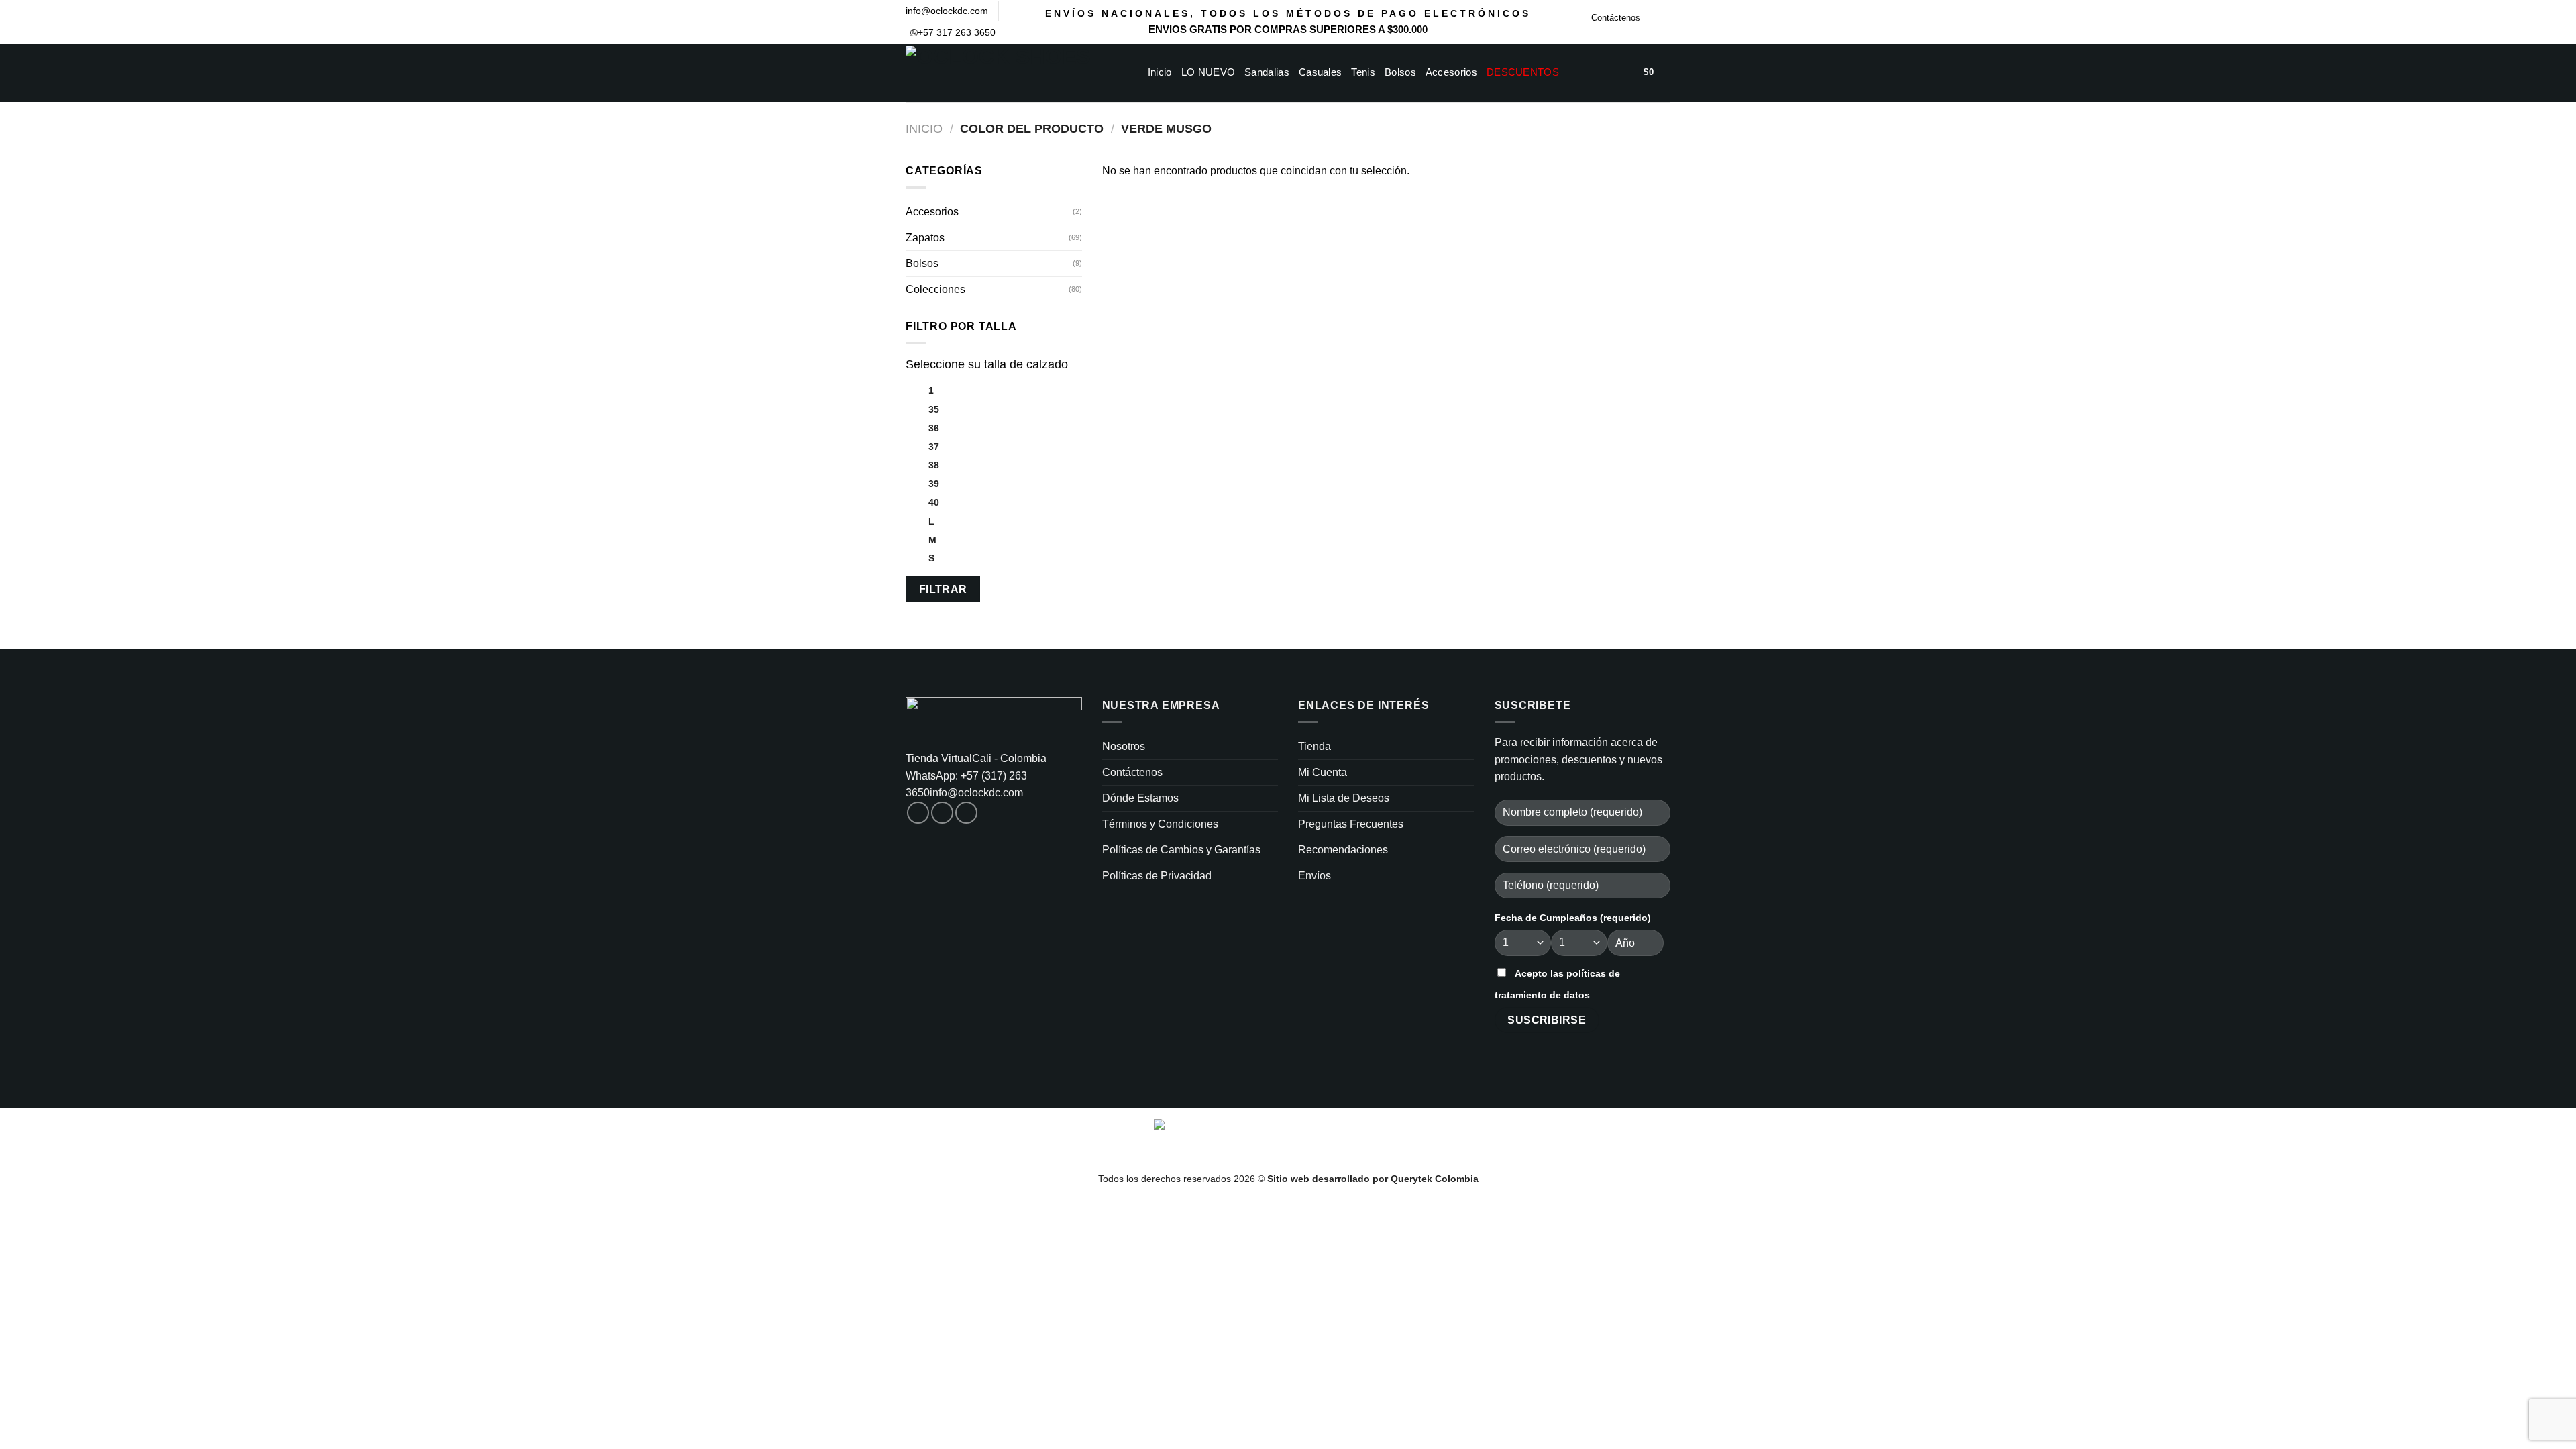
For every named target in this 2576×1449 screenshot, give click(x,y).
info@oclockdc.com (947, 11)
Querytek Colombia (1435, 1179)
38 (934, 465)
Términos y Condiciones (1160, 824)
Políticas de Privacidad (1157, 876)
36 (934, 428)
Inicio (1160, 72)
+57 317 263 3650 (957, 32)
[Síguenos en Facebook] (1651, 21)
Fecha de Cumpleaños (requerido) (1573, 918)
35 (934, 409)
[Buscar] (1586, 72)
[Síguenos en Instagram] (1664, 21)
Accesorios (1451, 72)
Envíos (1314, 876)
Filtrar (943, 589)
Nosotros (1124, 746)
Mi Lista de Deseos (1344, 798)
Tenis (1363, 72)
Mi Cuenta (1323, 772)
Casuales (1320, 72)
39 (934, 484)
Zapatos (925, 238)
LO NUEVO (1208, 72)
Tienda (1314, 746)
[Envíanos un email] (966, 813)
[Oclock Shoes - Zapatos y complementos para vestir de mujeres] (1006, 73)
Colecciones (935, 289)
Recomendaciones (1343, 850)
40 (934, 502)
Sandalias (1267, 72)
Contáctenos (1616, 18)
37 (934, 447)
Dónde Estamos (1140, 798)
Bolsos (1400, 72)
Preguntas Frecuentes (1351, 824)
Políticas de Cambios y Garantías (1181, 850)
